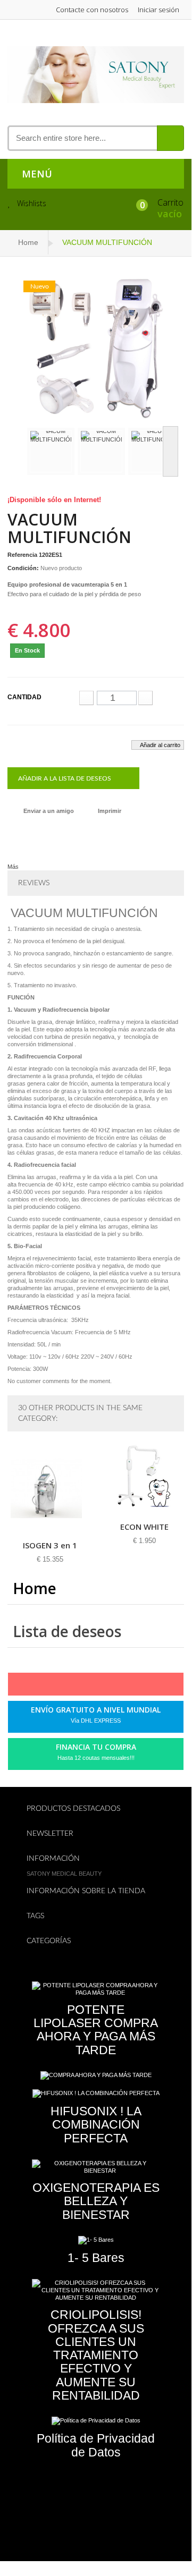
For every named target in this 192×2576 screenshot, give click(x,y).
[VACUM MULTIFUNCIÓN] (51, 451)
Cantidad (24, 697)
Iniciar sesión (158, 10)
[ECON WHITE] (144, 1479)
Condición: (23, 568)
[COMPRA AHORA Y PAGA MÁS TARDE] (96, 2075)
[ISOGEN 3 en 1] (50, 1488)
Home (28, 242)
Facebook (48, 1687)
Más (13, 867)
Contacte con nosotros (92, 10)
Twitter (66, 1687)
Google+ (102, 1687)
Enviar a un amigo (49, 811)
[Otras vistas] (18, 451)
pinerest (84, 1687)
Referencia (22, 555)
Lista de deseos (67, 1631)
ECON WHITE (144, 1527)
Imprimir (110, 811)
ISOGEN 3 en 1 (50, 1545)
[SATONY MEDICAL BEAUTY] (95, 74)
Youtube (120, 1687)
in (138, 1687)
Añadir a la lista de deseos (65, 778)
